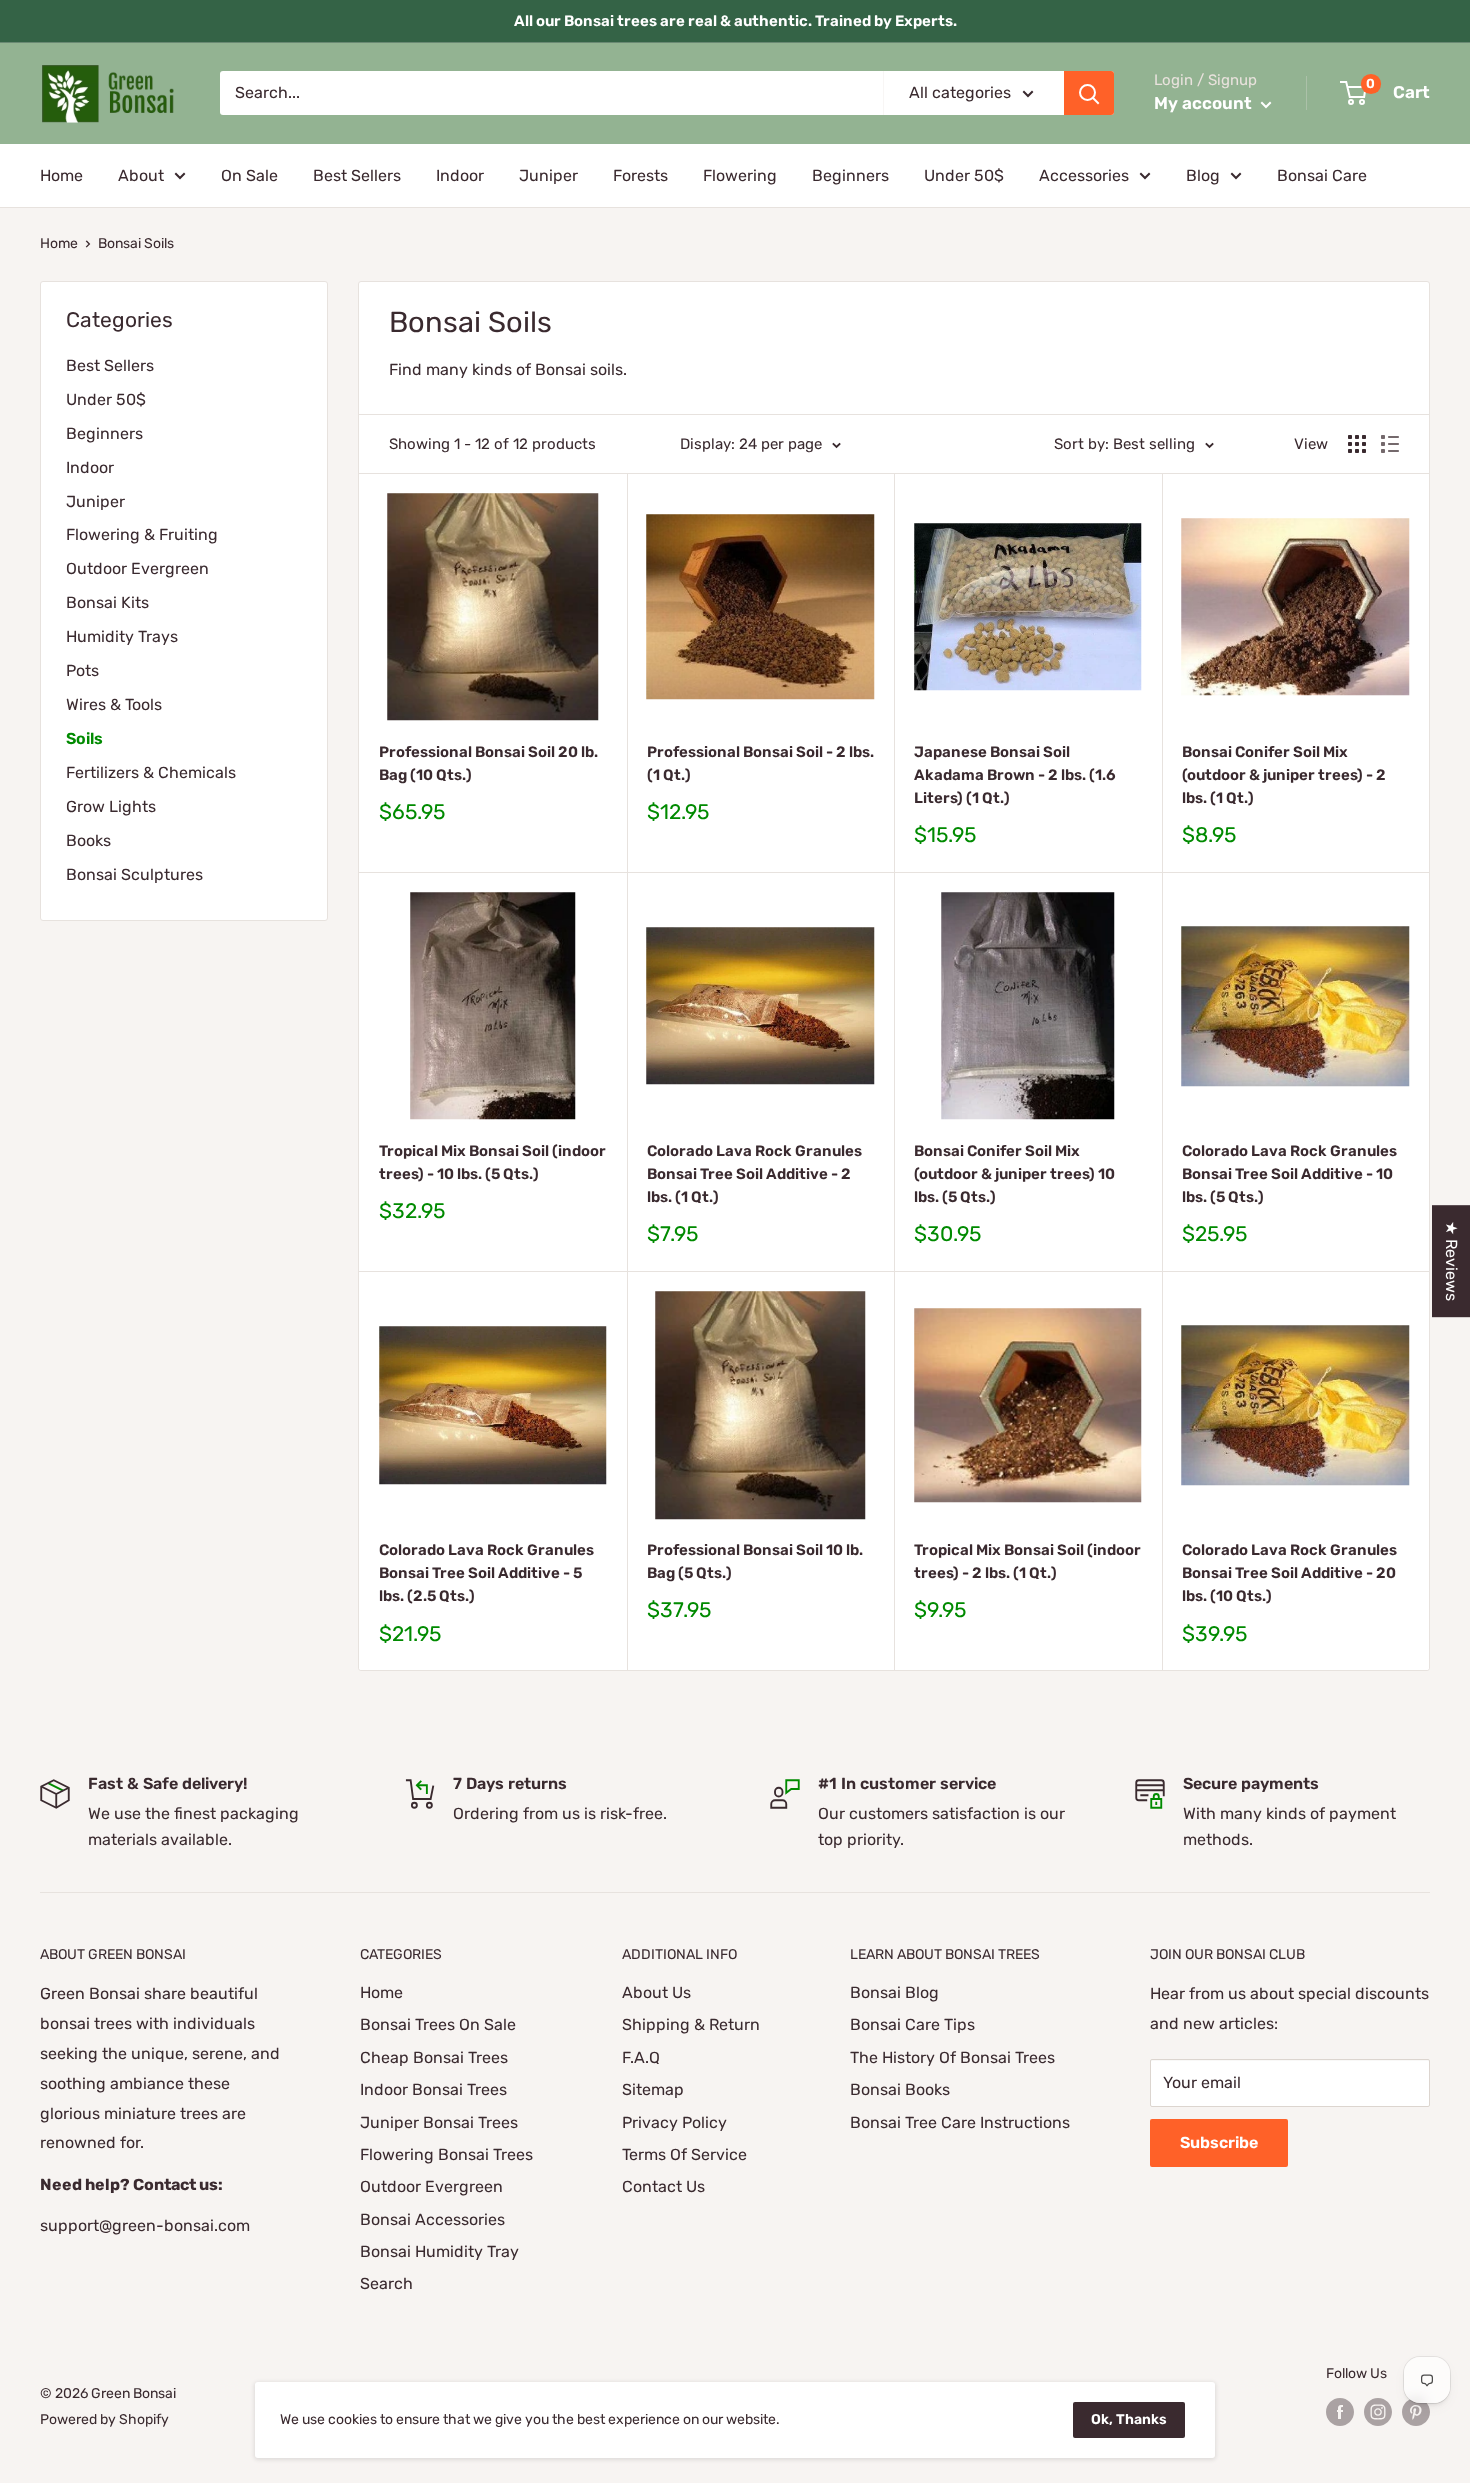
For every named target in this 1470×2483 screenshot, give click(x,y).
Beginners (850, 175)
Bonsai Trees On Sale (438, 2024)
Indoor (460, 175)
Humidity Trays (122, 636)
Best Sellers (357, 175)
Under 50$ (964, 175)
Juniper (548, 175)
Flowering (740, 175)
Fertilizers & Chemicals (151, 772)
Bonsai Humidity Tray (439, 2251)
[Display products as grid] (1357, 444)
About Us (656, 1992)
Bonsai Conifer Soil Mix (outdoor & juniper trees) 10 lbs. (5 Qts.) (1014, 1174)
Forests (640, 175)
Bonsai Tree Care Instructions (960, 2122)
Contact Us (663, 2186)
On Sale (249, 175)
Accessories (1084, 175)
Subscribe (1219, 2142)
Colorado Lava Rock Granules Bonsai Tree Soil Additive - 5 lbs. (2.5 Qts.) (486, 1573)
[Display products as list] (1390, 444)
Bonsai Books (900, 2089)
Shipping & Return (691, 2024)
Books (88, 840)
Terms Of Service (684, 2154)
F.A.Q (641, 2057)
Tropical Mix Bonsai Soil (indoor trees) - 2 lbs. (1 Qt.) (1027, 1561)
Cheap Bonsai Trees (434, 2057)
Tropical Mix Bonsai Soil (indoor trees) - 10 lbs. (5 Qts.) (492, 1162)
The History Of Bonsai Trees (952, 2057)
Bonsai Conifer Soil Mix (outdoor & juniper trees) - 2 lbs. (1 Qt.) (1284, 775)
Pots (82, 670)
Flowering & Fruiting (142, 534)
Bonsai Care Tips (912, 2024)
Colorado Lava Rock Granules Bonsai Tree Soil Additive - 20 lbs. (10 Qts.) (1289, 1573)
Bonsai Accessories (432, 2219)
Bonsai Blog (894, 1992)
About (141, 175)
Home (61, 175)
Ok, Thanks (1129, 2419)
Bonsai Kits (107, 602)
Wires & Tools (114, 704)
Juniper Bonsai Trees (439, 2122)
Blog (1203, 175)
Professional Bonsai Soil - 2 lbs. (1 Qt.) (760, 763)
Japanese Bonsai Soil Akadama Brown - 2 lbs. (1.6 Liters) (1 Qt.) (1015, 775)
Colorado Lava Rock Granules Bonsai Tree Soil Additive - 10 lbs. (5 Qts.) (1289, 1174)
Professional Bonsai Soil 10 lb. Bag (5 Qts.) (755, 1561)
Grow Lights (111, 806)
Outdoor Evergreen (137, 568)
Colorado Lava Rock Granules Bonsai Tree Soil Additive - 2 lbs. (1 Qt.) (754, 1174)
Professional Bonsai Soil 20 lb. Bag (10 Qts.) (488, 763)
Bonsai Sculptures (134, 874)
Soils (84, 738)
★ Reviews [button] (1451, 1261)
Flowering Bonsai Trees (446, 2154)
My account (1205, 103)
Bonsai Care (1322, 175)
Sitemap (653, 2089)
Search (386, 2283)
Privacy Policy (674, 2122)
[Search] (1089, 93)
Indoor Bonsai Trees (433, 2089)
